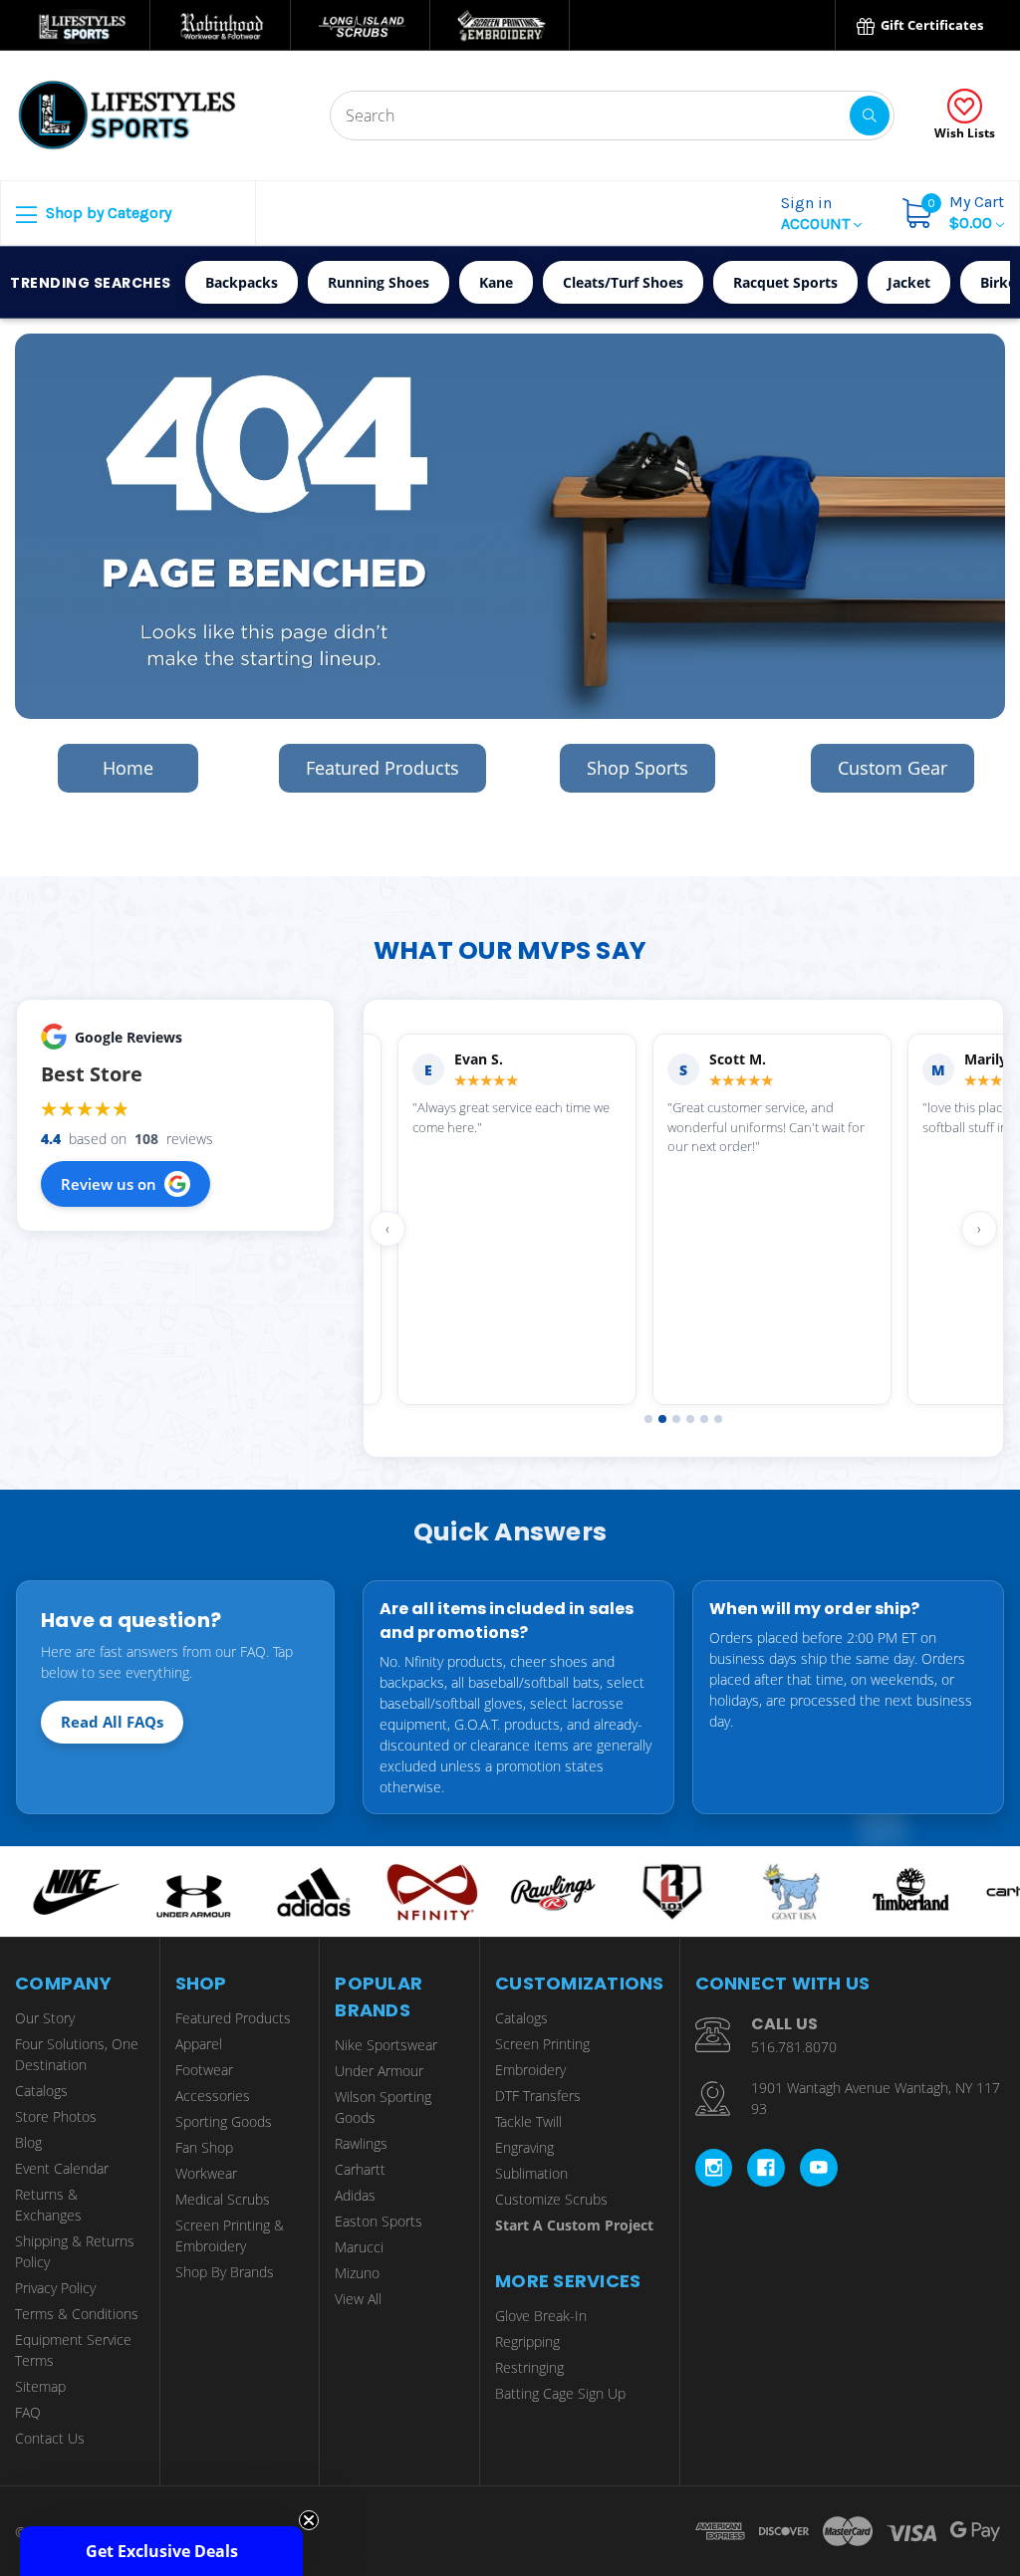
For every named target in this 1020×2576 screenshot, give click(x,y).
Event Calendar (62, 2168)
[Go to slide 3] (676, 1419)
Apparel (199, 2044)
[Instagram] (714, 2168)
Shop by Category (107, 213)
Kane (496, 282)
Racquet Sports (785, 282)
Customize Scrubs (551, 2199)
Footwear (204, 2070)
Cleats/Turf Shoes (623, 282)
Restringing (529, 2367)
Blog (28, 2142)
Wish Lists (965, 133)
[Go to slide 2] (662, 1419)
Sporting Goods (224, 2121)
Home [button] (128, 768)
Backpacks (242, 282)
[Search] (870, 116)
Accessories (213, 2096)
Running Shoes (379, 282)
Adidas (355, 2195)
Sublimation (531, 2173)
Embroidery (530, 2070)
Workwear (206, 2173)
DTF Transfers (538, 2096)
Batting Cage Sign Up (560, 2393)
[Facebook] (766, 2168)
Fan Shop (204, 2147)
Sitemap (40, 2386)
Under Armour (379, 2071)
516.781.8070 (794, 2047)
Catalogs (41, 2091)
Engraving (524, 2147)
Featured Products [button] (382, 768)
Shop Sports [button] (637, 768)
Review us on (109, 1184)
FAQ (28, 2412)
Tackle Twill (528, 2121)
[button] (161, 2551)
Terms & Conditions (77, 2314)
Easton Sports (379, 2221)
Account (817, 213)
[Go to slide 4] (690, 1419)
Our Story (45, 2018)
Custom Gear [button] (892, 768)
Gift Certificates (930, 25)
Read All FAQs (112, 1722)
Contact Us (50, 2438)
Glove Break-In (541, 2316)
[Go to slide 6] (718, 1419)
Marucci (359, 2247)
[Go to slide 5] (704, 1419)
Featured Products (233, 2018)
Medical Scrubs (223, 2199)
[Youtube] (819, 2168)
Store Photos (56, 2116)
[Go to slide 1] (648, 1419)
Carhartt (360, 2169)
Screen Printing (542, 2044)
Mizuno (357, 2273)
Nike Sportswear (386, 2045)
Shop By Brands (225, 2272)
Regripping (527, 2342)
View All (358, 2299)
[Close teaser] (309, 2520)
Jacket (909, 282)
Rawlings (361, 2143)
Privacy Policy (55, 2288)
